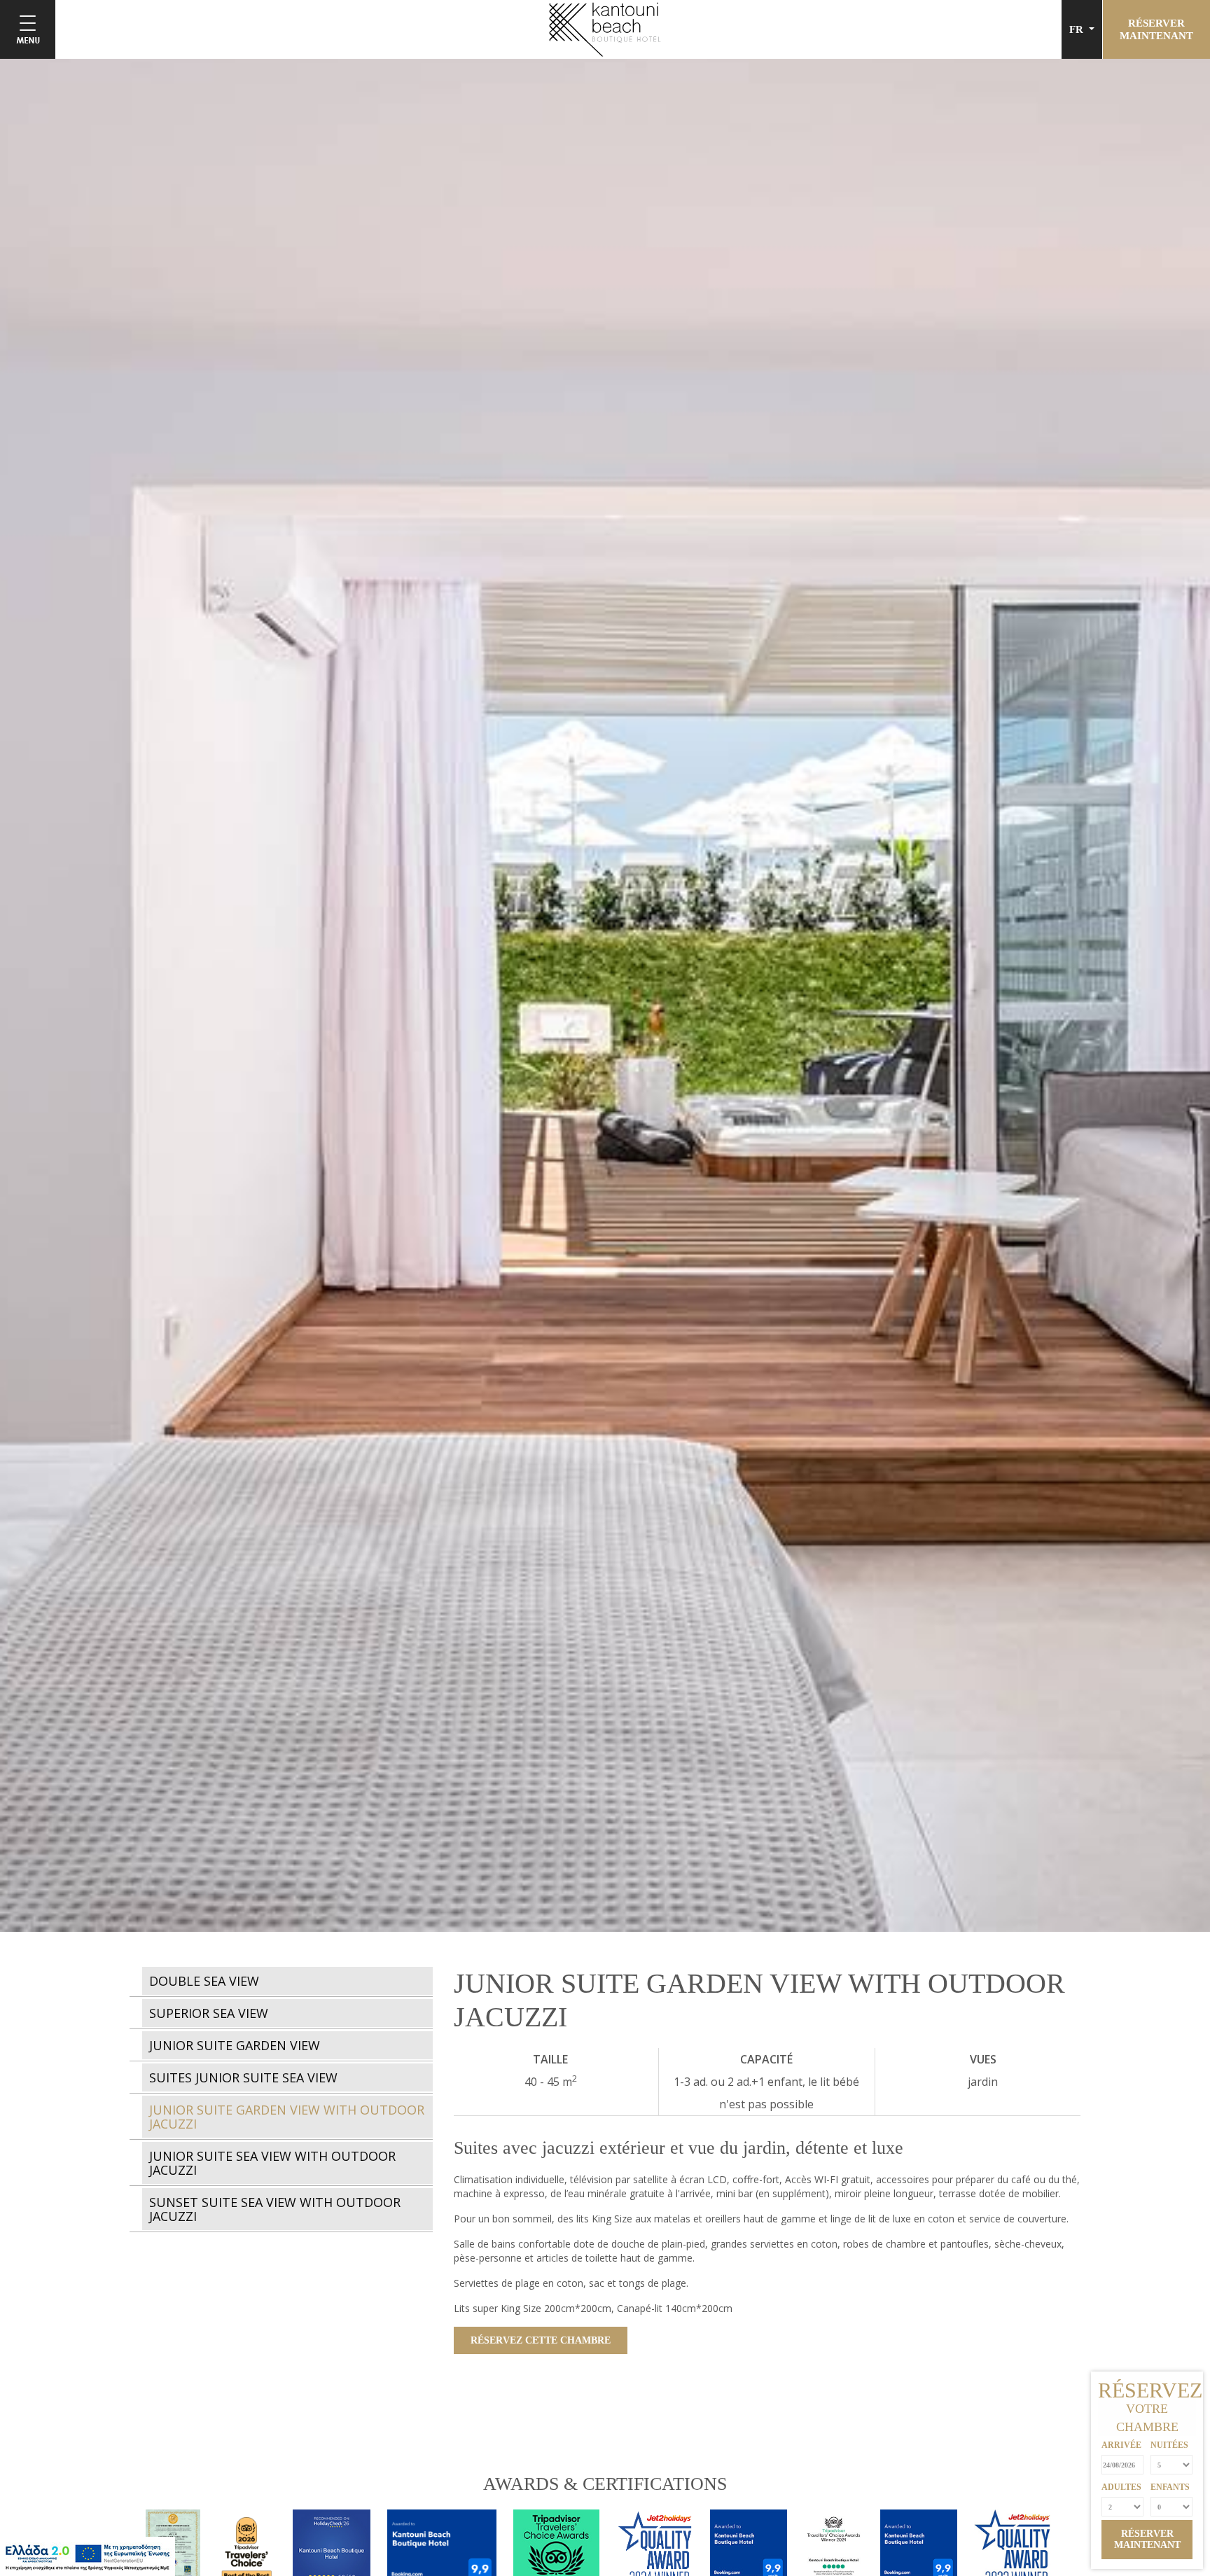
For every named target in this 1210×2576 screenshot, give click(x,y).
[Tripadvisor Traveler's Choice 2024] (842, 2553)
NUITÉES (1169, 2445)
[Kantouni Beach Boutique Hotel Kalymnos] (605, 28)
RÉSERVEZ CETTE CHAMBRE (541, 2340)
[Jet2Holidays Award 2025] (663, 2553)
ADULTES (1121, 2487)
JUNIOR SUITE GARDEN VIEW (235, 2045)
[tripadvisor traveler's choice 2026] (255, 2553)
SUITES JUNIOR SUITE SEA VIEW (243, 2077)
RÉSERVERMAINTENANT (1156, 29)
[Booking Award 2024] (927, 2553)
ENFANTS (1170, 2487)
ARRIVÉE (1121, 2445)
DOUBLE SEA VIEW (204, 1981)
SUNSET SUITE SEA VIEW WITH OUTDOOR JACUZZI (275, 2209)
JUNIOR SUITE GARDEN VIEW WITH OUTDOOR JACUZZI (287, 2117)
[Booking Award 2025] (757, 2553)
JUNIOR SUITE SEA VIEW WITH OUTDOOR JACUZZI (272, 2163)
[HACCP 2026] (181, 2553)
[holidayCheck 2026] (340, 2553)
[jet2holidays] (1019, 2553)
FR (1078, 29)
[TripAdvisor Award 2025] (450, 2553)
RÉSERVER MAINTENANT (1147, 2539)
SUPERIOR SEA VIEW (209, 2013)
